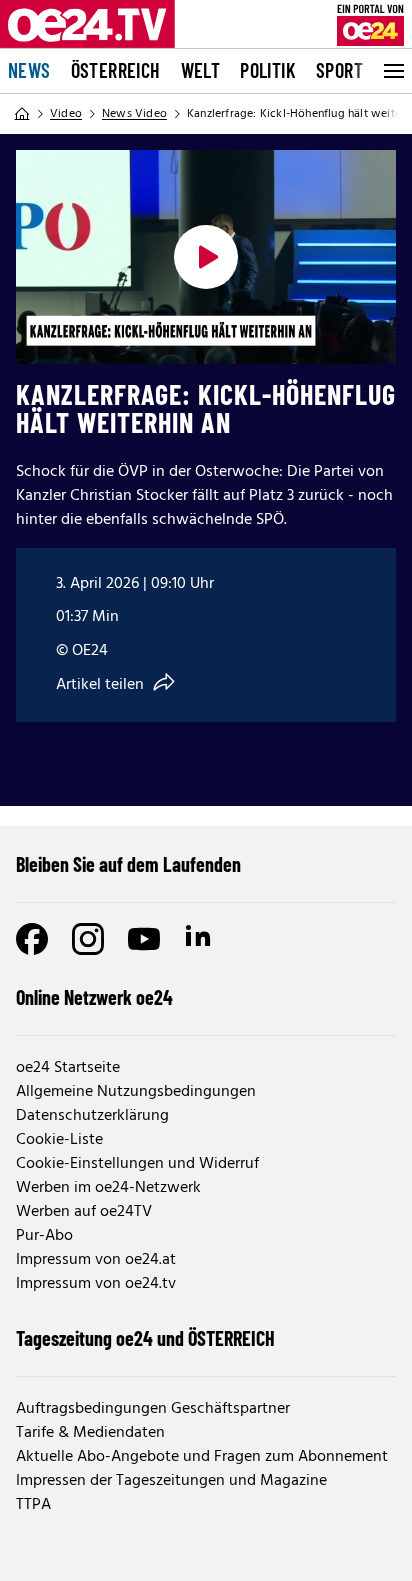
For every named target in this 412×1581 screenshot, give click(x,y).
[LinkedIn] (200, 939)
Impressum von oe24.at (96, 1260)
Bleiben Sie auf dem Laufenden (128, 864)
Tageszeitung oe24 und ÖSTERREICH (145, 1338)
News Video (134, 114)
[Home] (22, 114)
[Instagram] (88, 939)
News (29, 70)
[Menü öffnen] (392, 71)
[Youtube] (144, 939)
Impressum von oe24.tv (96, 1284)
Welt (201, 70)
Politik (268, 70)
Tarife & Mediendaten (90, 1433)
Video (66, 114)
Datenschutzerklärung (92, 1116)
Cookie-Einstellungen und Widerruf (137, 1164)
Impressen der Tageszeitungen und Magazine (171, 1481)
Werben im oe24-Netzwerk (108, 1188)
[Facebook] (32, 939)
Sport (339, 70)
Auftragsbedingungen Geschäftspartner (153, 1409)
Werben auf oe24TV (84, 1212)
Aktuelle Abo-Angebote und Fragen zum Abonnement (202, 1457)
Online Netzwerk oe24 (94, 997)
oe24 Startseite (68, 1068)
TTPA (33, 1505)
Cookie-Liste (59, 1140)
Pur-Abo (44, 1236)
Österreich (116, 70)
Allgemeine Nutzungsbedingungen (136, 1092)
